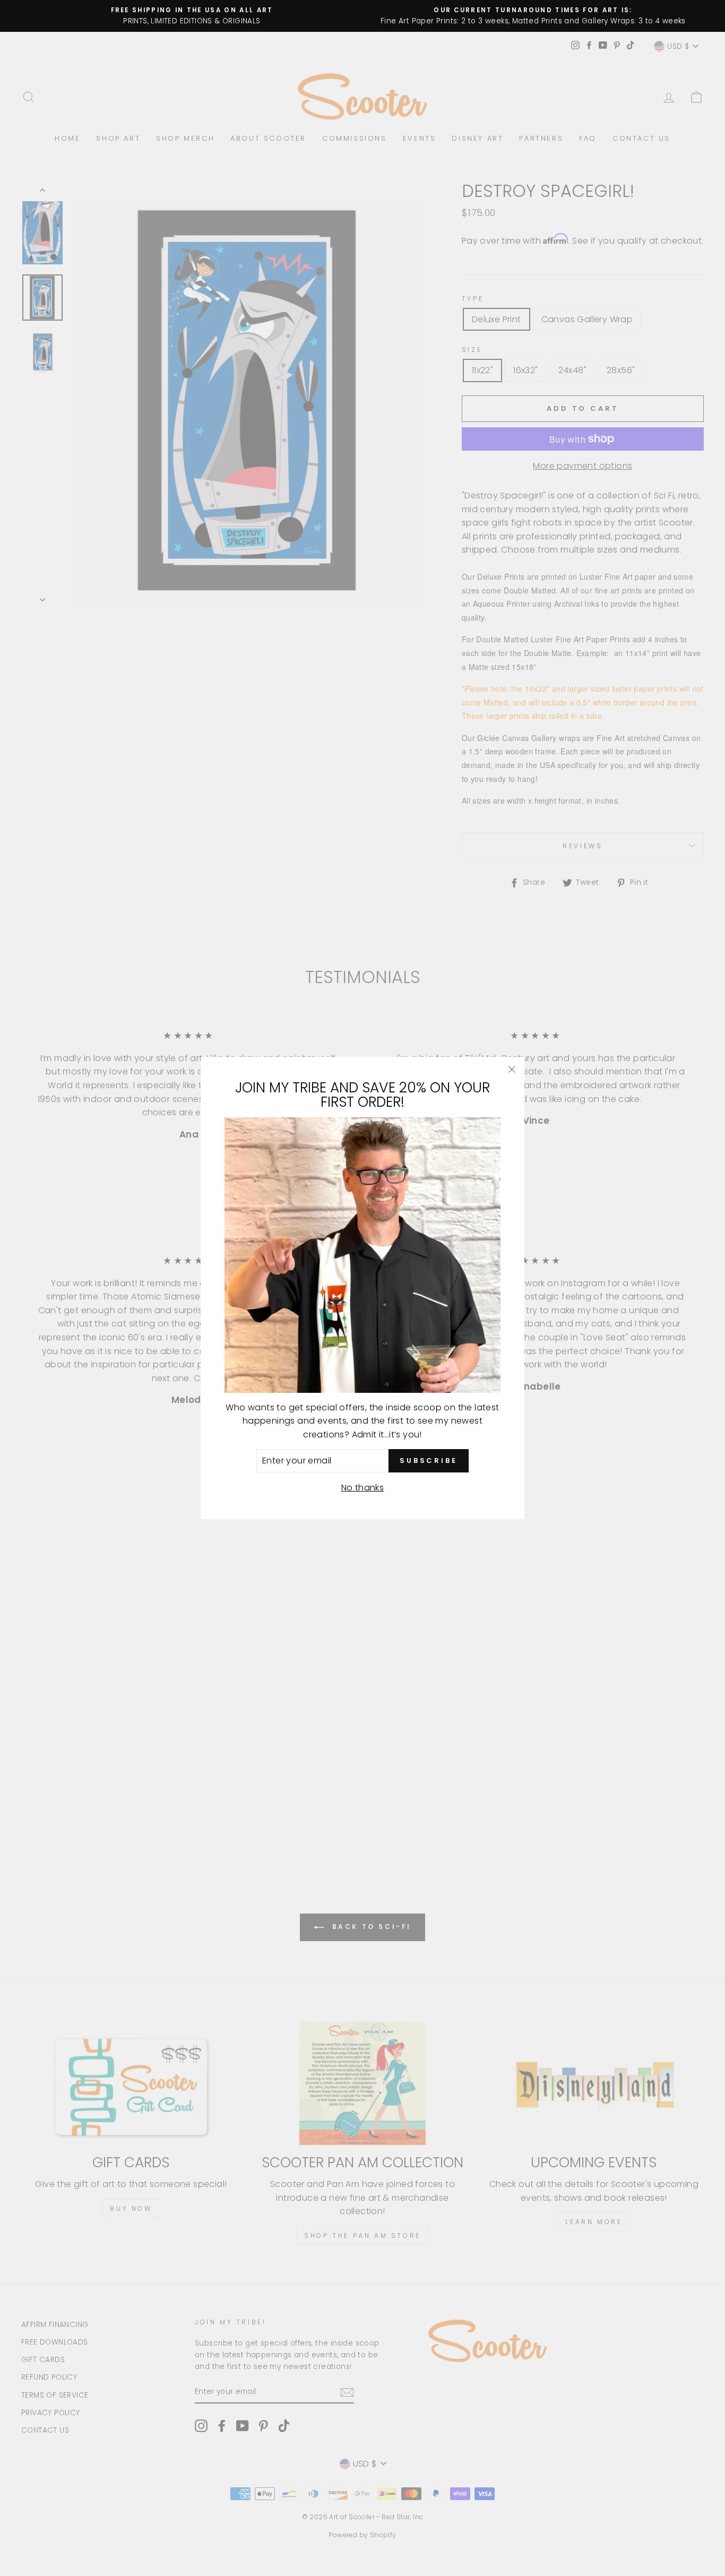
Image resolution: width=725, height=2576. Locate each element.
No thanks (363, 1488)
